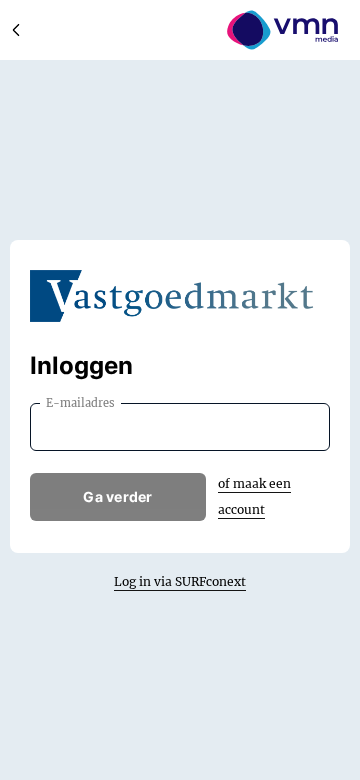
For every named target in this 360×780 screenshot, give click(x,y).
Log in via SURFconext (180, 581)
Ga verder (118, 496)
